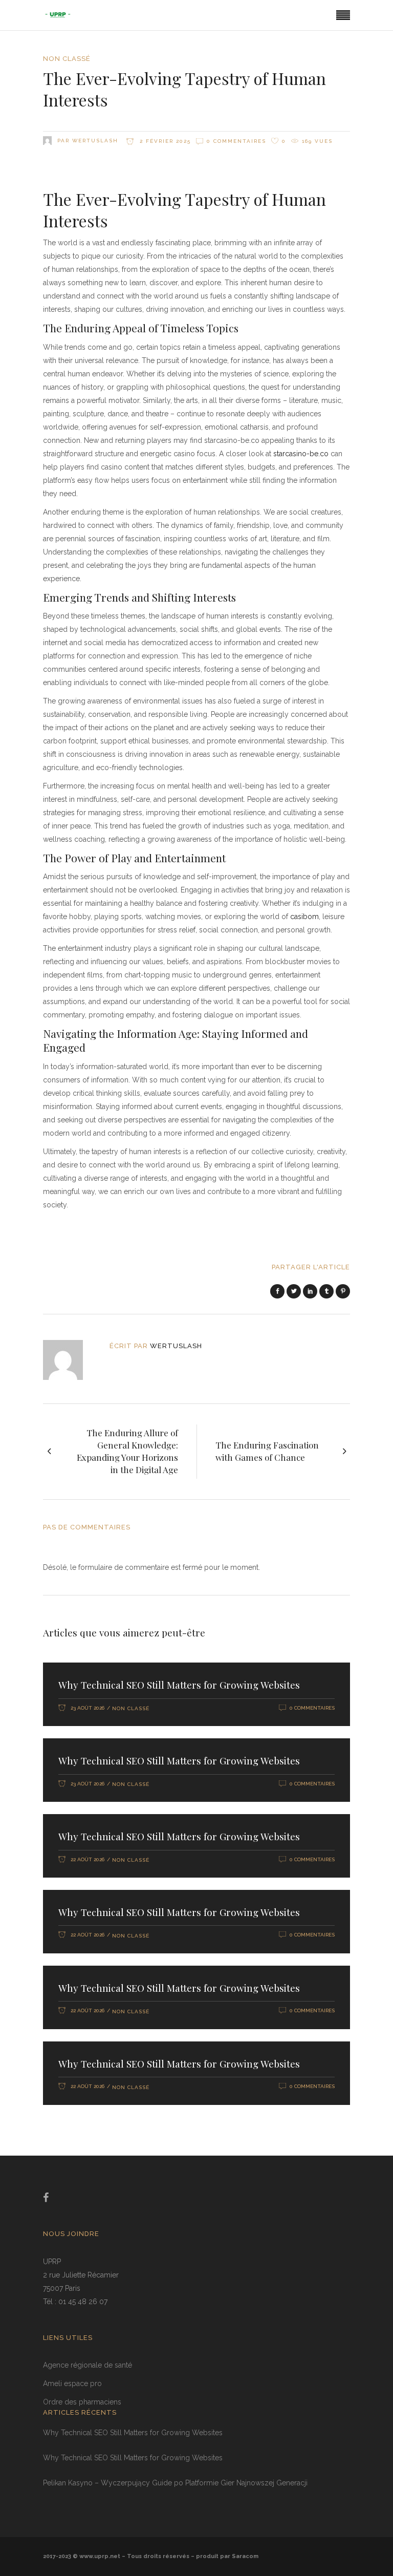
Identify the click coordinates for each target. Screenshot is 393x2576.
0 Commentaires (236, 141)
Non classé (67, 59)
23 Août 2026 (88, 1708)
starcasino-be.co (301, 454)
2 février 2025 (164, 141)
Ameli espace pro (72, 2383)
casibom (304, 917)
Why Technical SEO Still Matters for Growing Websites (179, 1685)
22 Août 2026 (88, 1859)
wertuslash (95, 141)
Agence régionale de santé (88, 2365)
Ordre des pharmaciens (82, 2402)
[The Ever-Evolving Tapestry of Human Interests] (70, 1360)
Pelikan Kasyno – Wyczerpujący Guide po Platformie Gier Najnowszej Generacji (175, 2483)
